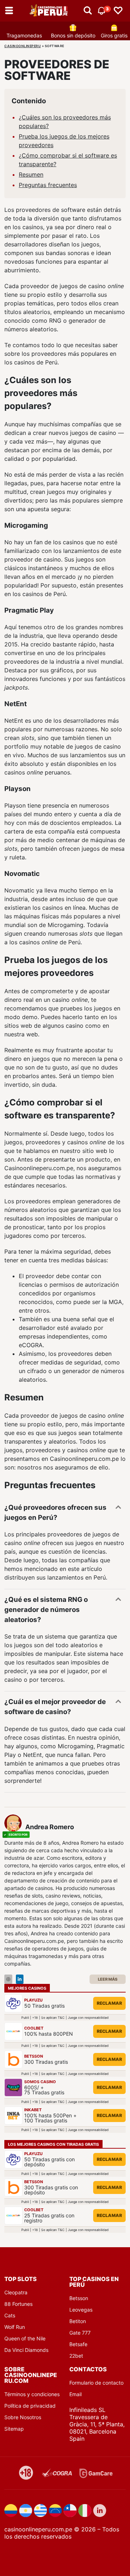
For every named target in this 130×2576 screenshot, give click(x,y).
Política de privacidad (30, 2406)
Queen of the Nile (25, 2338)
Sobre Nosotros (23, 2417)
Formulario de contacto (96, 2383)
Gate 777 (80, 2333)
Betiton (78, 2321)
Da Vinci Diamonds (26, 2350)
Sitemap (14, 2429)
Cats (10, 2315)
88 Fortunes (18, 2304)
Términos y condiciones (32, 2394)
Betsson (79, 2298)
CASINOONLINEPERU (23, 46)
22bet (76, 2356)
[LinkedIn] (20, 1979)
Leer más (108, 1979)
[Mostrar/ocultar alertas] (88, 11)
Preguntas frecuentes (48, 185)
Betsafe (78, 2344)
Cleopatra (16, 2292)
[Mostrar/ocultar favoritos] (118, 11)
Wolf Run (15, 2327)
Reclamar (109, 2003)
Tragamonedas (24, 35)
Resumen (31, 174)
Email (75, 2394)
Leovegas (81, 2310)
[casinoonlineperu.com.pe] (49, 11)
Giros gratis (114, 35)
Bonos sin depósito (73, 35)
